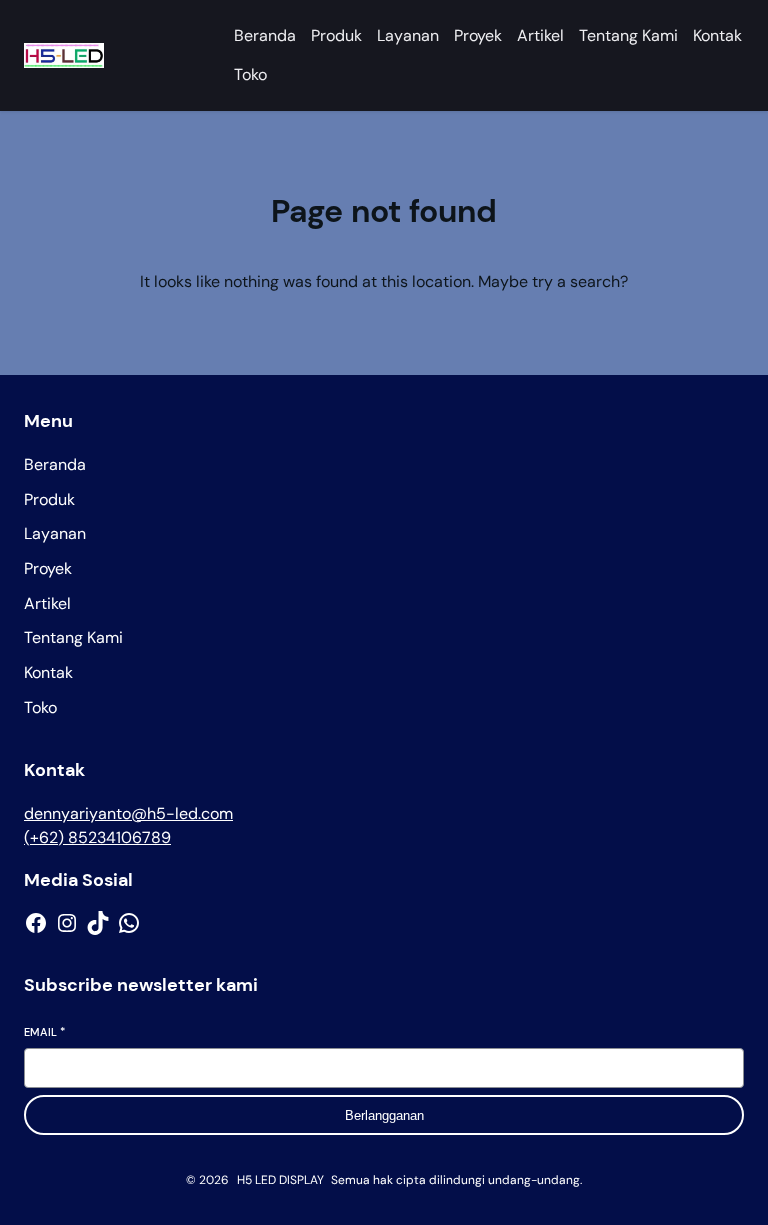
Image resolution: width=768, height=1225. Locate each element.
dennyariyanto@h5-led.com (128, 813)
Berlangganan (384, 1115)
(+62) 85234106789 (97, 837)
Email (44, 1032)
